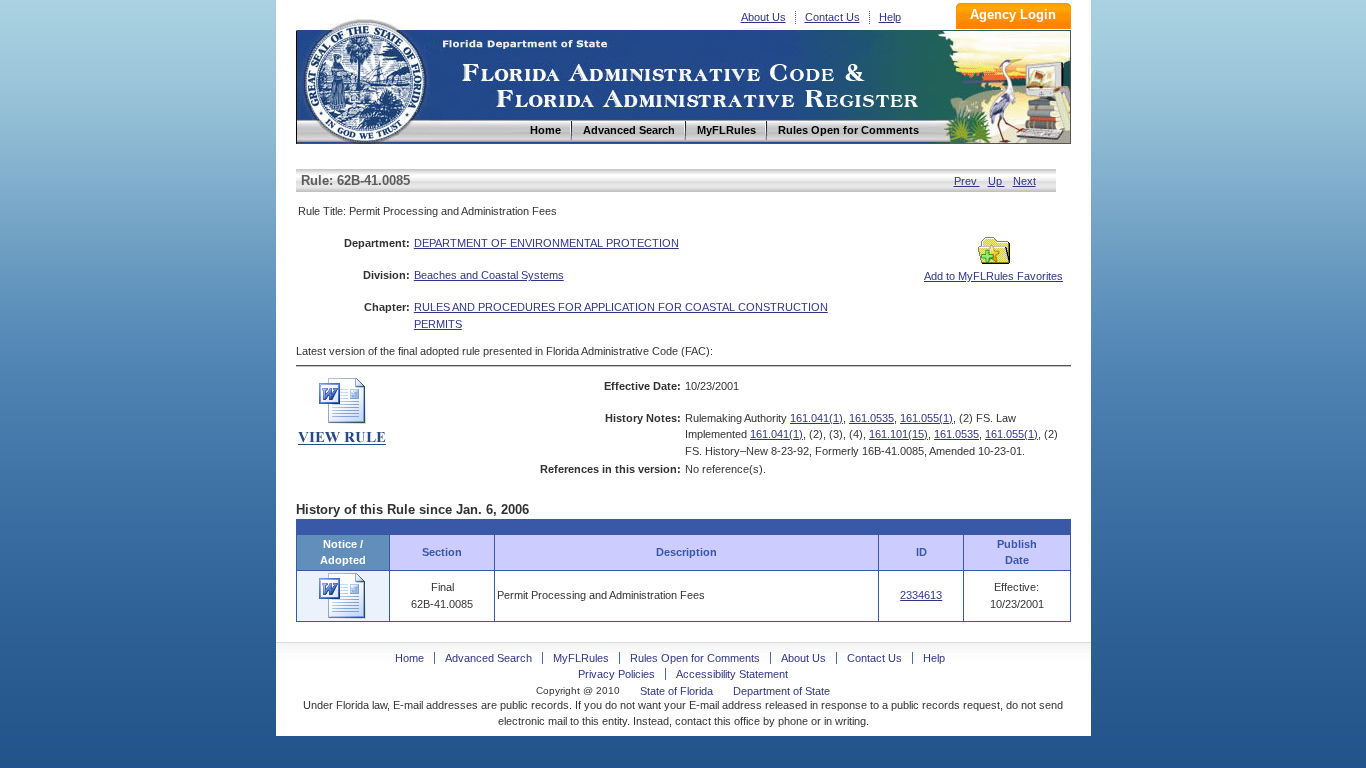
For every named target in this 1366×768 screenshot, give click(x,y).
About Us (763, 17)
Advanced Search (488, 658)
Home (364, 78)
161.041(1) (816, 418)
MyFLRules (581, 658)
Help (890, 17)
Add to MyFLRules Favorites (993, 276)
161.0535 (871, 418)
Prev (967, 181)
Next (1024, 181)
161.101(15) (898, 434)
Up (996, 181)
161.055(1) (926, 418)
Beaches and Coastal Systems (489, 275)
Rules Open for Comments (695, 658)
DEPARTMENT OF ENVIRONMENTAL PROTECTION (546, 243)
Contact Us (832, 17)
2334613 (921, 595)
